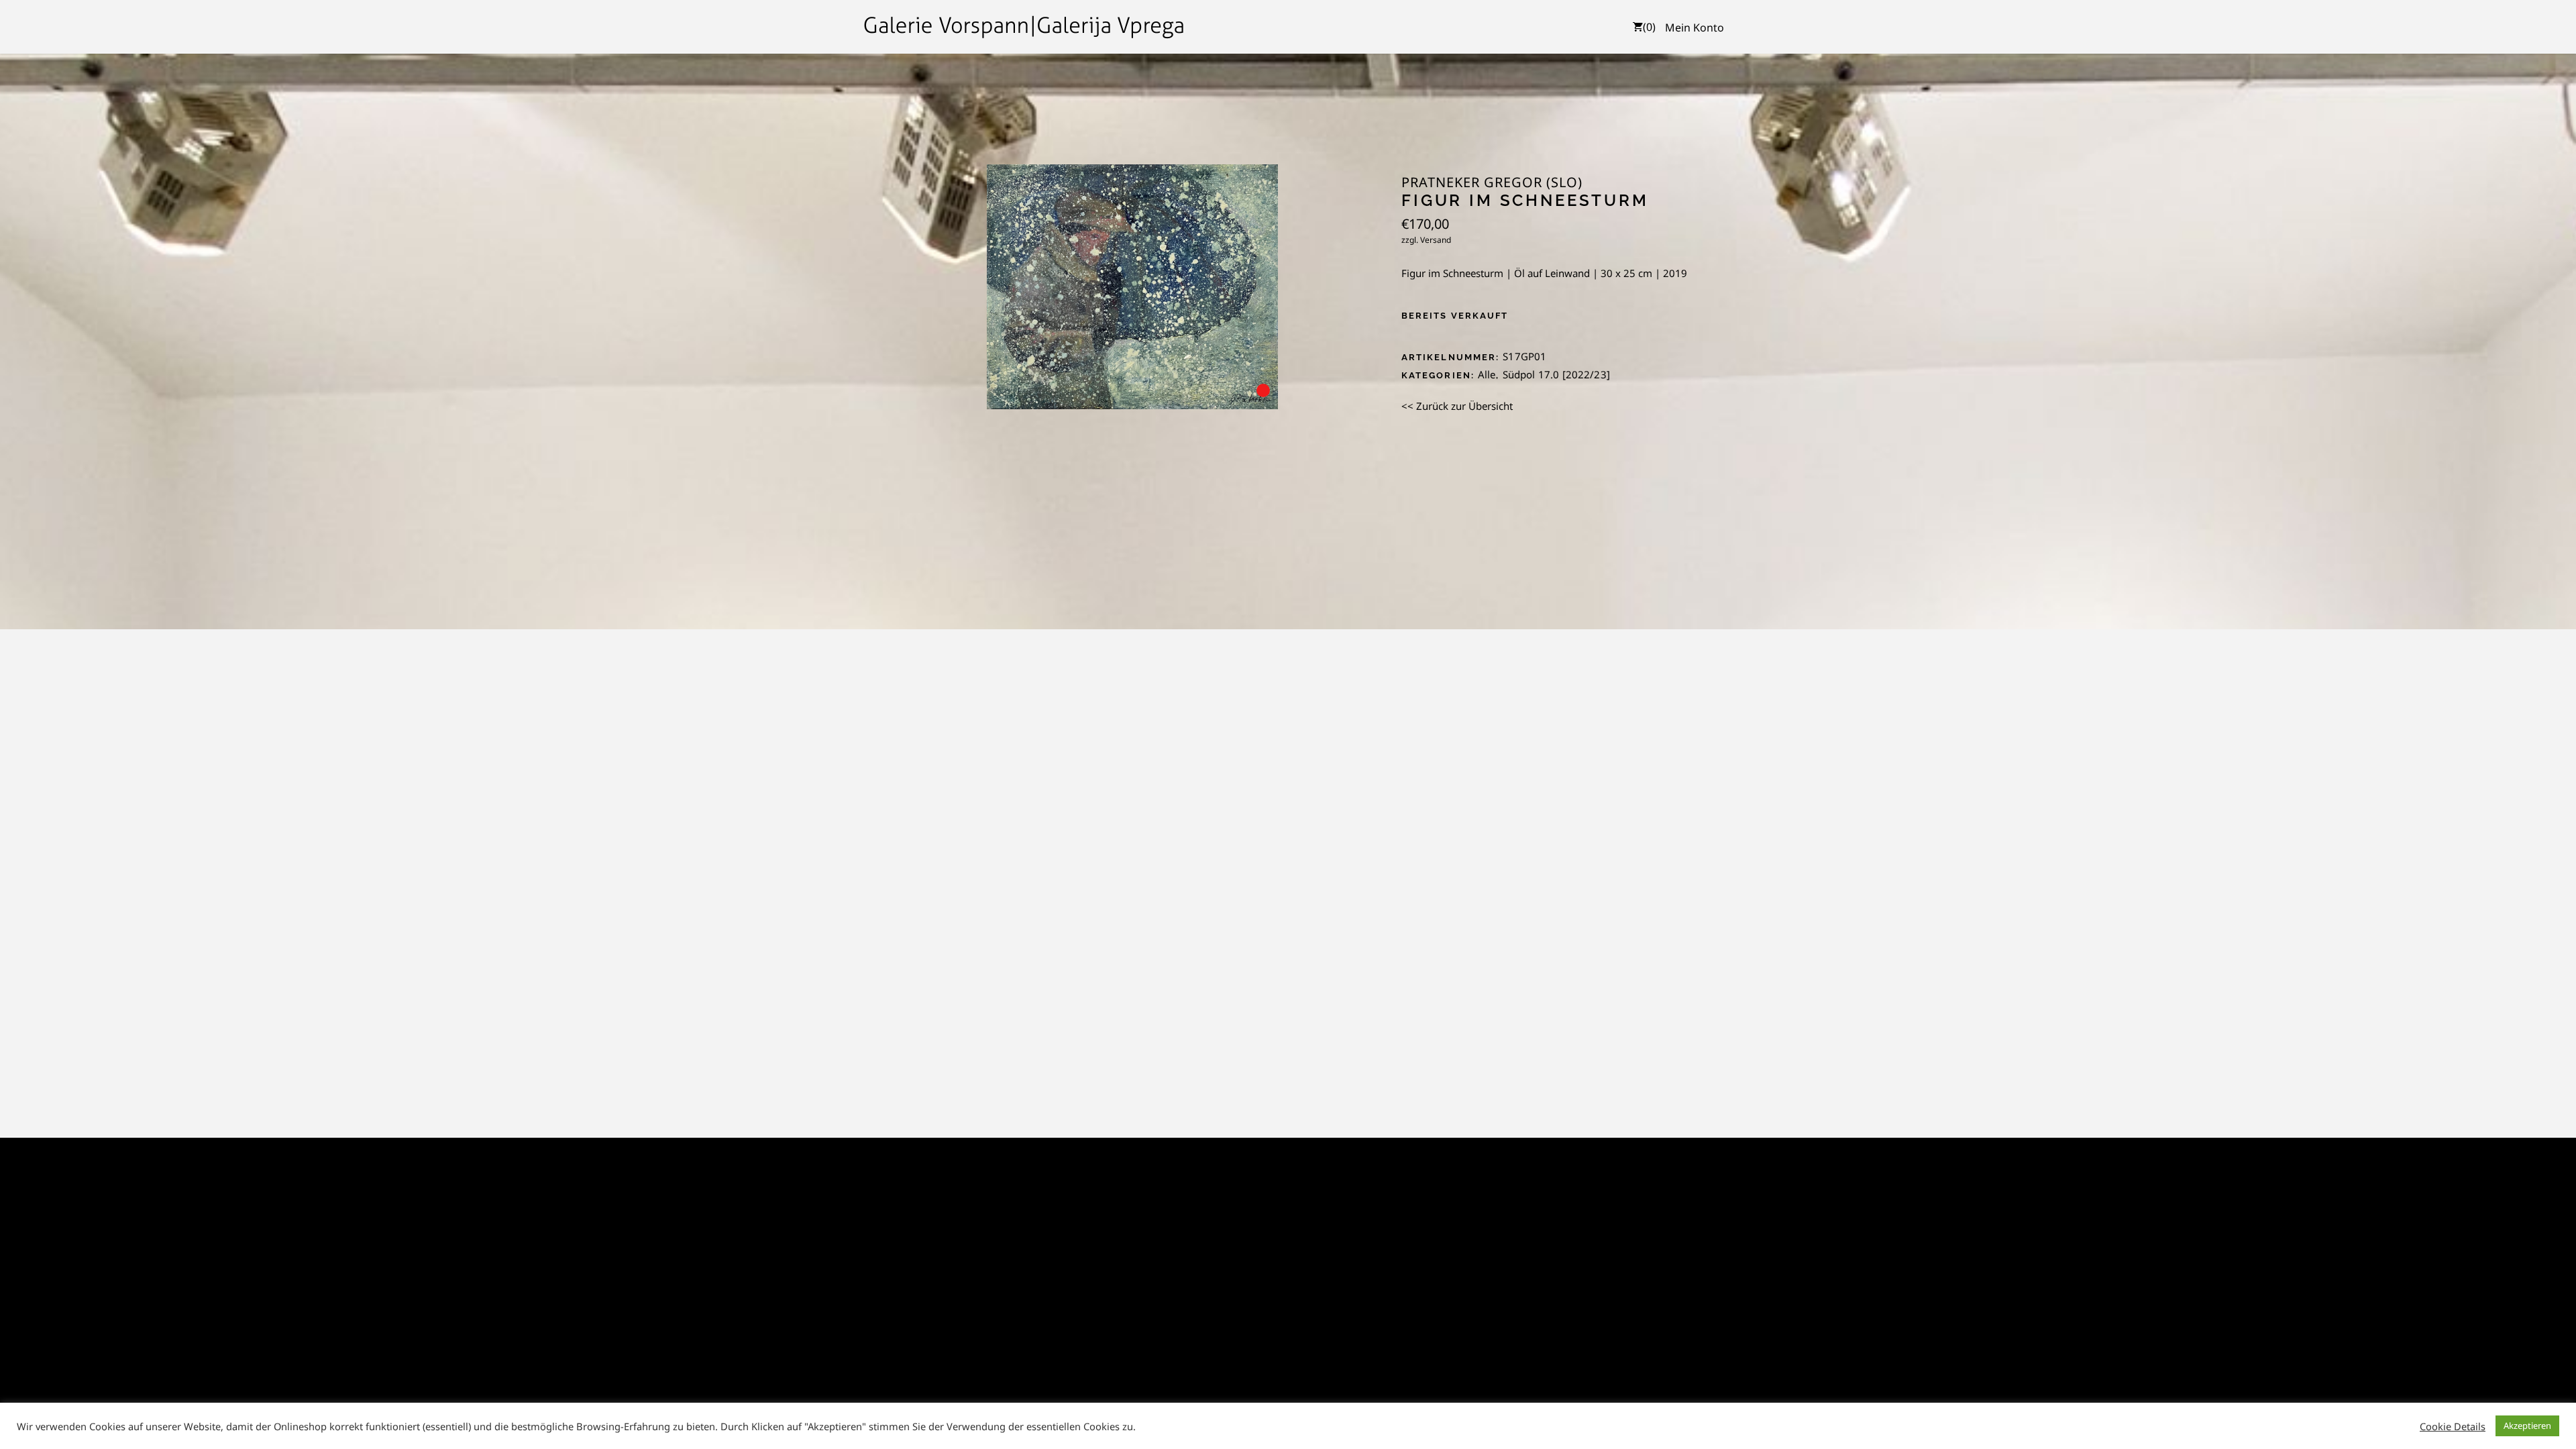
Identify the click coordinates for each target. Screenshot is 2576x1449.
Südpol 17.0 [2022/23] (1556, 374)
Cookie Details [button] (2453, 1426)
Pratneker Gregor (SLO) (1492, 182)
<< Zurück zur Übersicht (1457, 406)
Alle (1487, 374)
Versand (1436, 240)
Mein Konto (1695, 28)
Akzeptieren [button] (2527, 1426)
